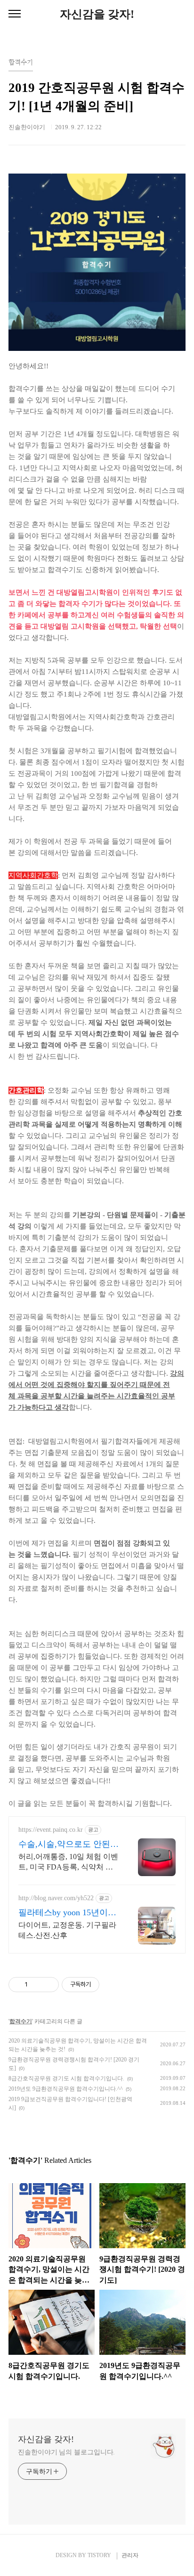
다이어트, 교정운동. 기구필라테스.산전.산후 (67, 1930)
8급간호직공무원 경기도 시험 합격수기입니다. (66, 2078)
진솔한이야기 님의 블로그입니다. (66, 2452)
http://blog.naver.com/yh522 (56, 1898)
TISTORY (99, 2555)
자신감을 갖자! (97, 14)
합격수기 (21, 2021)
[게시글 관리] (48, 1985)
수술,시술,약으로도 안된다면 (69, 1845)
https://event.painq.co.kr (51, 1830)
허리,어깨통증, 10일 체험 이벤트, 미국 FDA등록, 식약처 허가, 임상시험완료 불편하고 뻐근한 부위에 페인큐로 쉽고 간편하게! (68, 1862)
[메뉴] (15, 14)
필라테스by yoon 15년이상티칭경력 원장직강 (67, 1913)
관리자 (130, 2555)
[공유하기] (36, 1985)
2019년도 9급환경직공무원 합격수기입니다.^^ (66, 2089)
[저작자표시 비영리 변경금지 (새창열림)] (112, 1985)
